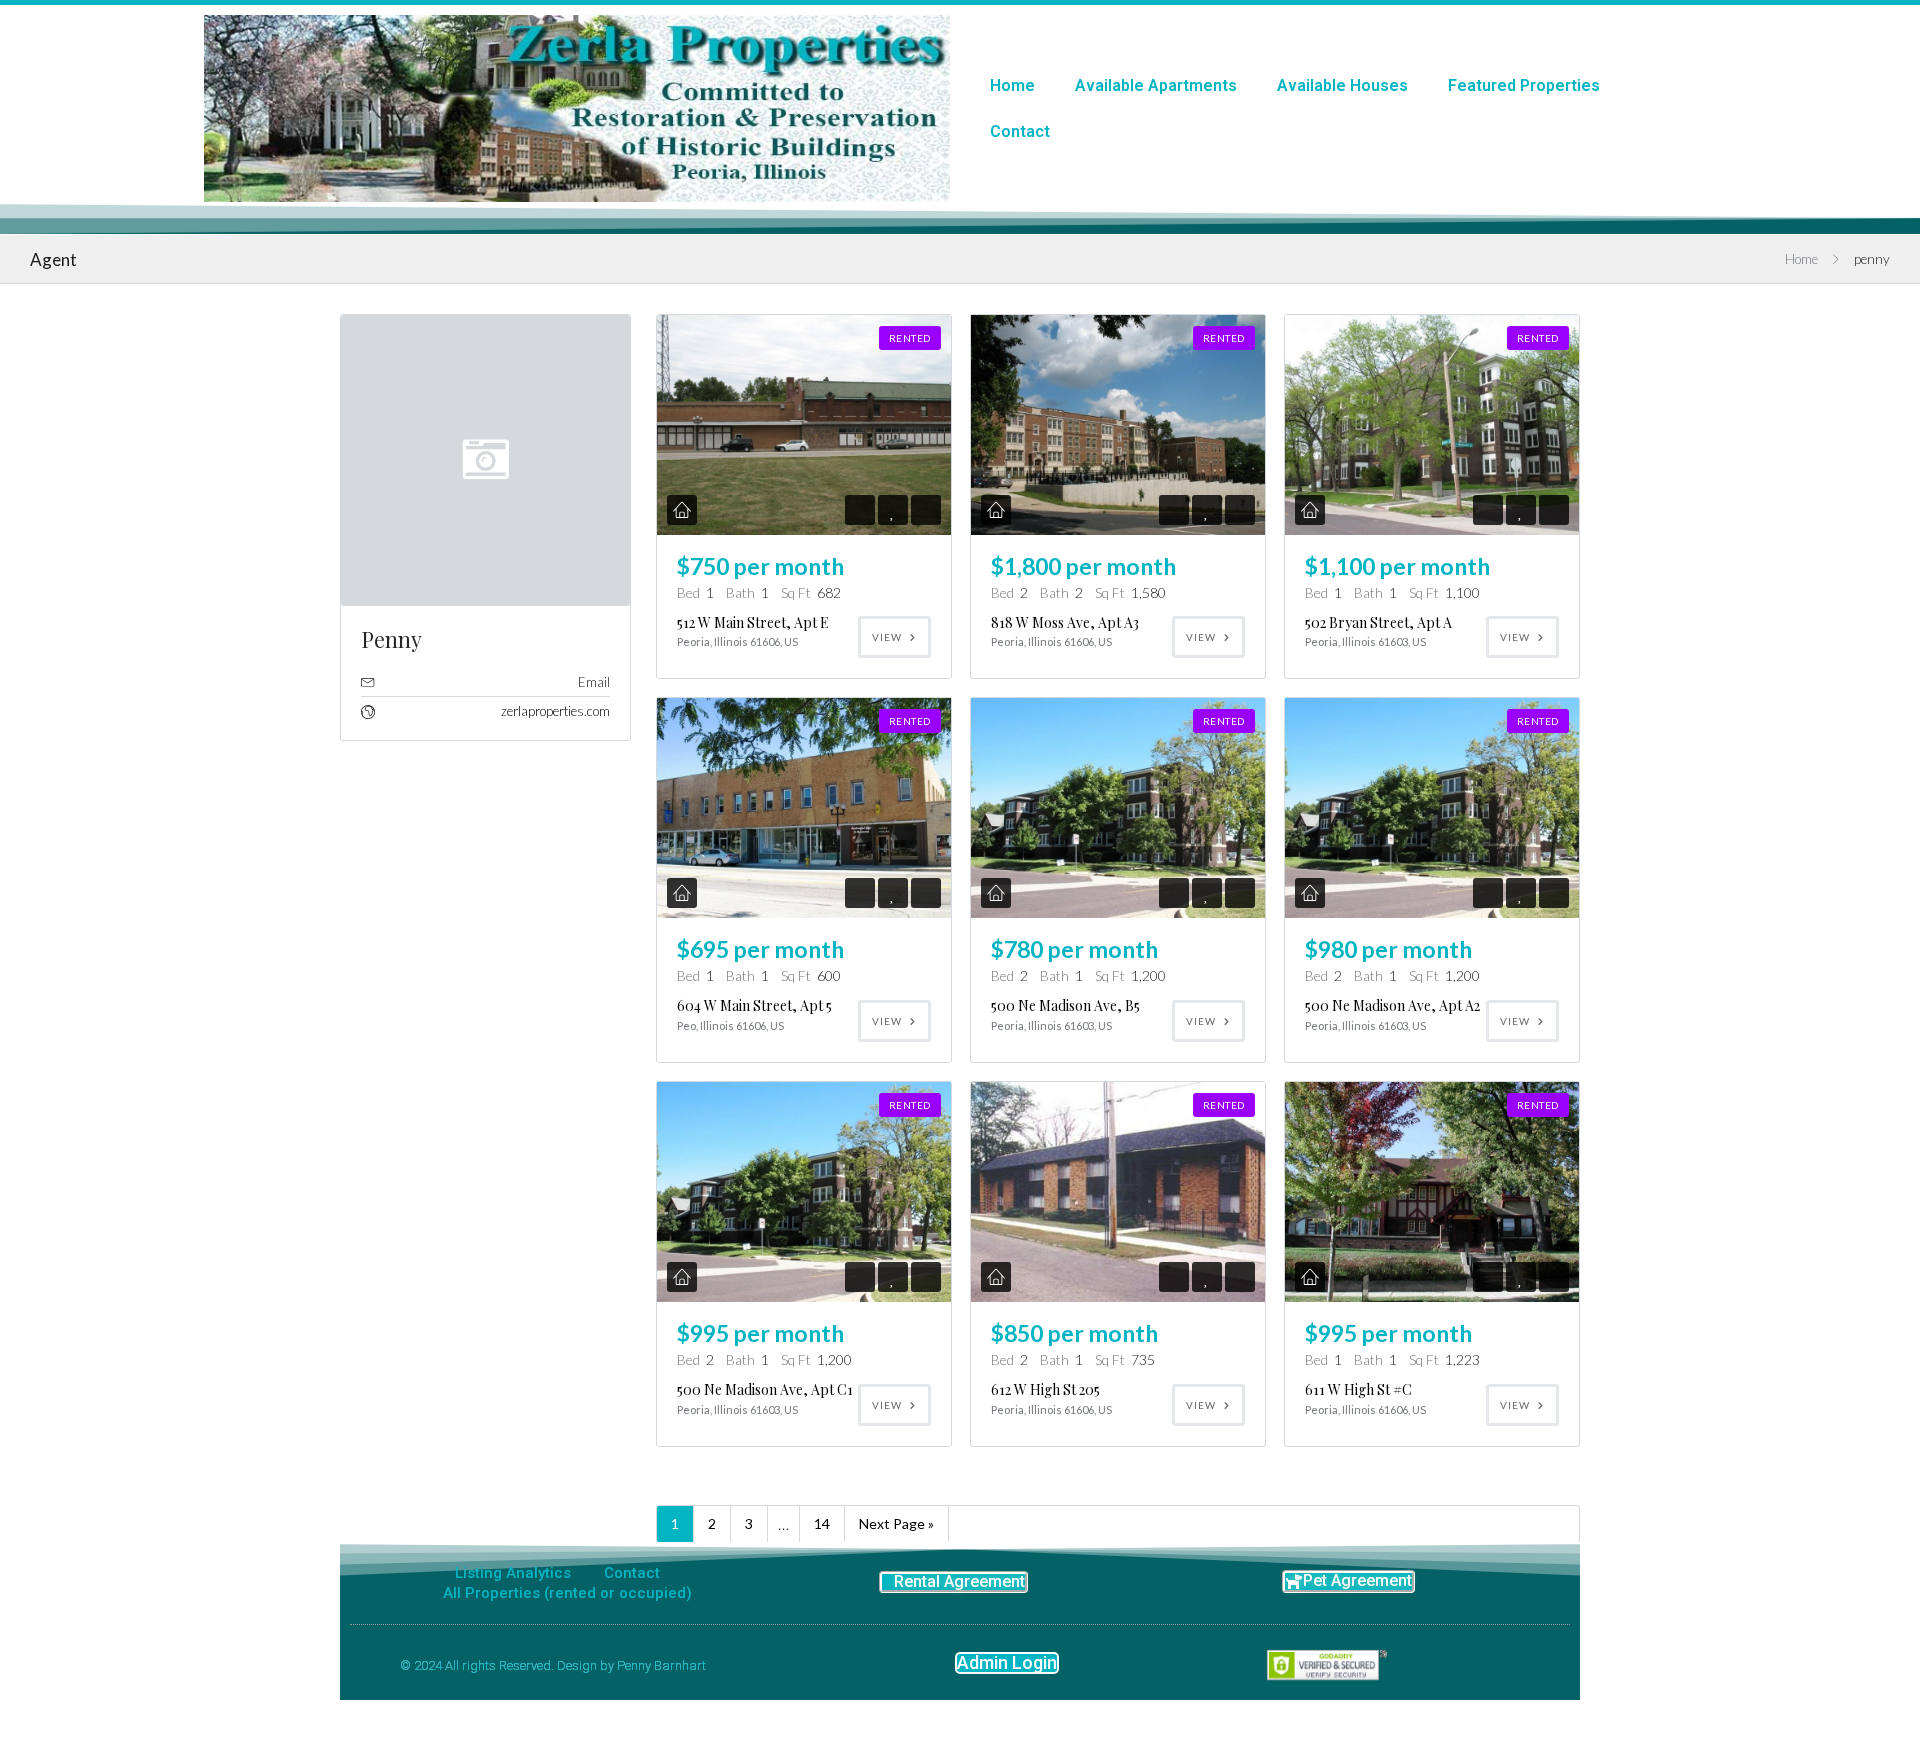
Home (1012, 85)
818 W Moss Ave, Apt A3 (1065, 622)
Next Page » (896, 1523)
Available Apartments (1156, 85)
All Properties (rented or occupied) (567, 1593)
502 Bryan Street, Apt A (1378, 622)
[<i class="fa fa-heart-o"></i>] (892, 510)
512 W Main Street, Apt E (753, 622)
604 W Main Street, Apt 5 (754, 1005)
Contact (1020, 131)
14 (822, 1523)
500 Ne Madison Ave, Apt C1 (765, 1389)
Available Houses (1342, 85)
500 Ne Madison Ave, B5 (1065, 1005)
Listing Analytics (513, 1573)
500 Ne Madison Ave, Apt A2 (1392, 1005)
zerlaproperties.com (555, 711)
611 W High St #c (1358, 1389)
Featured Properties (1524, 85)
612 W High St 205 (1045, 1389)
